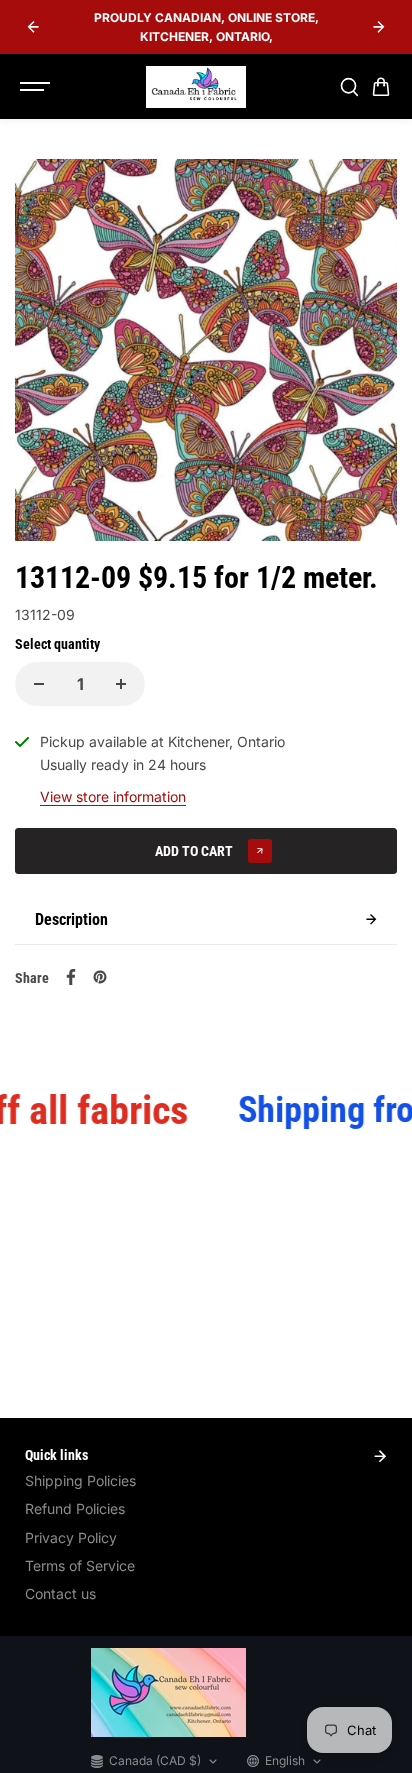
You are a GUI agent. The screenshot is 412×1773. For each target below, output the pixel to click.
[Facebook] (71, 977)
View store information (113, 796)
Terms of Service (80, 1565)
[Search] (349, 87)
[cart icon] (381, 87)
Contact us (60, 1593)
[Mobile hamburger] (37, 87)
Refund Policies (75, 1508)
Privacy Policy (71, 1537)
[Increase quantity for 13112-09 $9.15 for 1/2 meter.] (121, 684)
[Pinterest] (100, 977)
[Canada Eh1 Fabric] (196, 87)
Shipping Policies (80, 1480)
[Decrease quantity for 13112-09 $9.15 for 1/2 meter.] (39, 684)
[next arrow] (379, 27)
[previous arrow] (33, 27)
